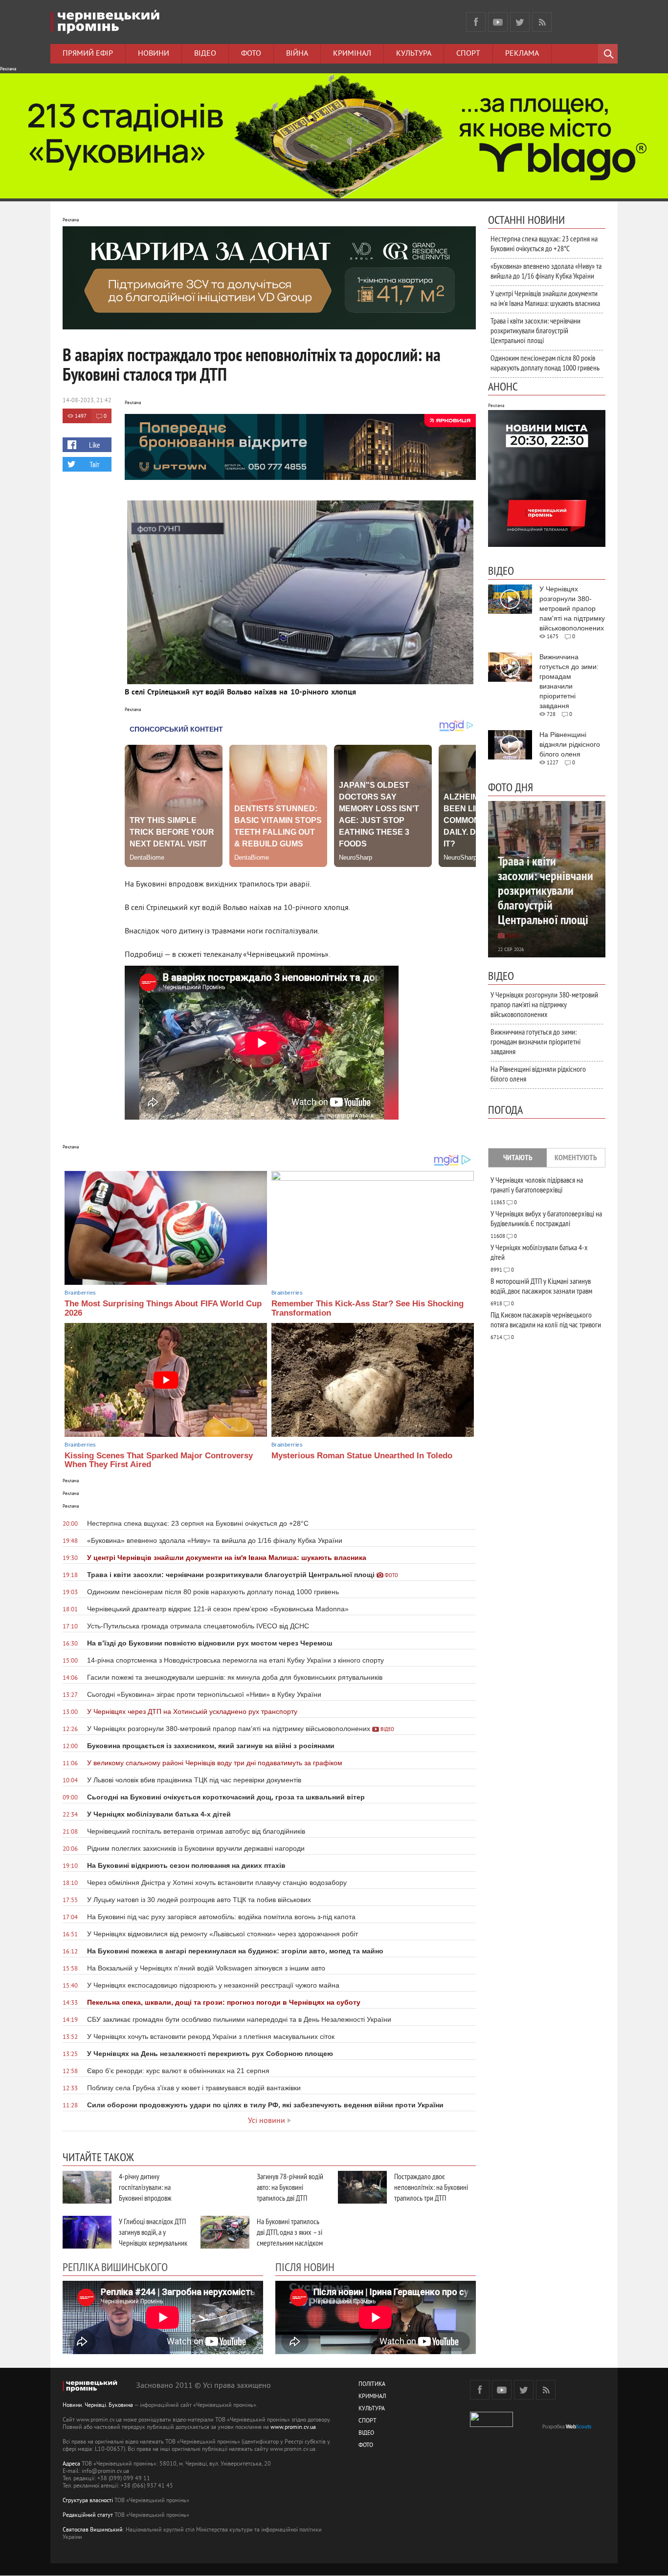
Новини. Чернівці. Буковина (98, 2406)
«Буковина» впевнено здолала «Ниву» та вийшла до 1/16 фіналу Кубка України (546, 271)
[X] (520, 22)
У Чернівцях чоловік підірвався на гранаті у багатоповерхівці (537, 1185)
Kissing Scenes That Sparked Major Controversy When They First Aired (159, 1460)
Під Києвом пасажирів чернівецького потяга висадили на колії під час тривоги (546, 1320)
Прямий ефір (88, 54)
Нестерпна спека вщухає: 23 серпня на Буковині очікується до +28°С (544, 243)
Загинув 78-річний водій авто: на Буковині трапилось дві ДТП (290, 2187)
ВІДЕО (366, 2434)
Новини (154, 54)
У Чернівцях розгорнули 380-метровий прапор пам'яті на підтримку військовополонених (544, 1004)
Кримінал (352, 54)
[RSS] (542, 22)
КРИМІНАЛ (372, 2397)
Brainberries (80, 1293)
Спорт (468, 54)
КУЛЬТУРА (372, 2409)
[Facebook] (476, 22)
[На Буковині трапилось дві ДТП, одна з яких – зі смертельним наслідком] (225, 2232)
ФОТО (366, 2446)
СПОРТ (367, 2421)
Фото (251, 54)
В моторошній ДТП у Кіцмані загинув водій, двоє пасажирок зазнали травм (541, 1286)
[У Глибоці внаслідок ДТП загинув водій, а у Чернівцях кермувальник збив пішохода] (87, 2232)
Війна (297, 54)
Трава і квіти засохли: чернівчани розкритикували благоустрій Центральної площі (535, 330)
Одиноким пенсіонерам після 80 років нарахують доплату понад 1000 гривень (545, 363)
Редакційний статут (88, 2516)
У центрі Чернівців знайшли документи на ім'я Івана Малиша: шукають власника (545, 298)
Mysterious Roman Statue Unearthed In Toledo (362, 1456)
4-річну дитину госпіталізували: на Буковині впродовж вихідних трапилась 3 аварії (148, 2198)
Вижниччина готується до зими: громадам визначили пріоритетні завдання (535, 1041)
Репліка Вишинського (115, 2267)
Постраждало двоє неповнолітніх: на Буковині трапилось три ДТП (431, 2187)
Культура (414, 54)
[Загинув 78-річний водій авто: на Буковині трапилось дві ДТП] (225, 2187)
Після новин (305, 2267)
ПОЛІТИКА (372, 2385)
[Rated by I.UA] (491, 2425)
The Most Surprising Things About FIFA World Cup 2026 (163, 1308)
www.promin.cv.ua (293, 2428)
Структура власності (88, 2501)
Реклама (522, 54)
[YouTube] (498, 22)
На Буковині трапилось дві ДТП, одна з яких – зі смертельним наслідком (290, 2232)
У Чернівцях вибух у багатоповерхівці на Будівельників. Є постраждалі (546, 1218)
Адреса (71, 2464)
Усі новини (267, 2121)
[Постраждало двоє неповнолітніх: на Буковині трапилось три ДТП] (362, 2187)
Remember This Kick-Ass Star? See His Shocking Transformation (367, 1308)
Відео (205, 54)
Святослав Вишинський (93, 2530)
